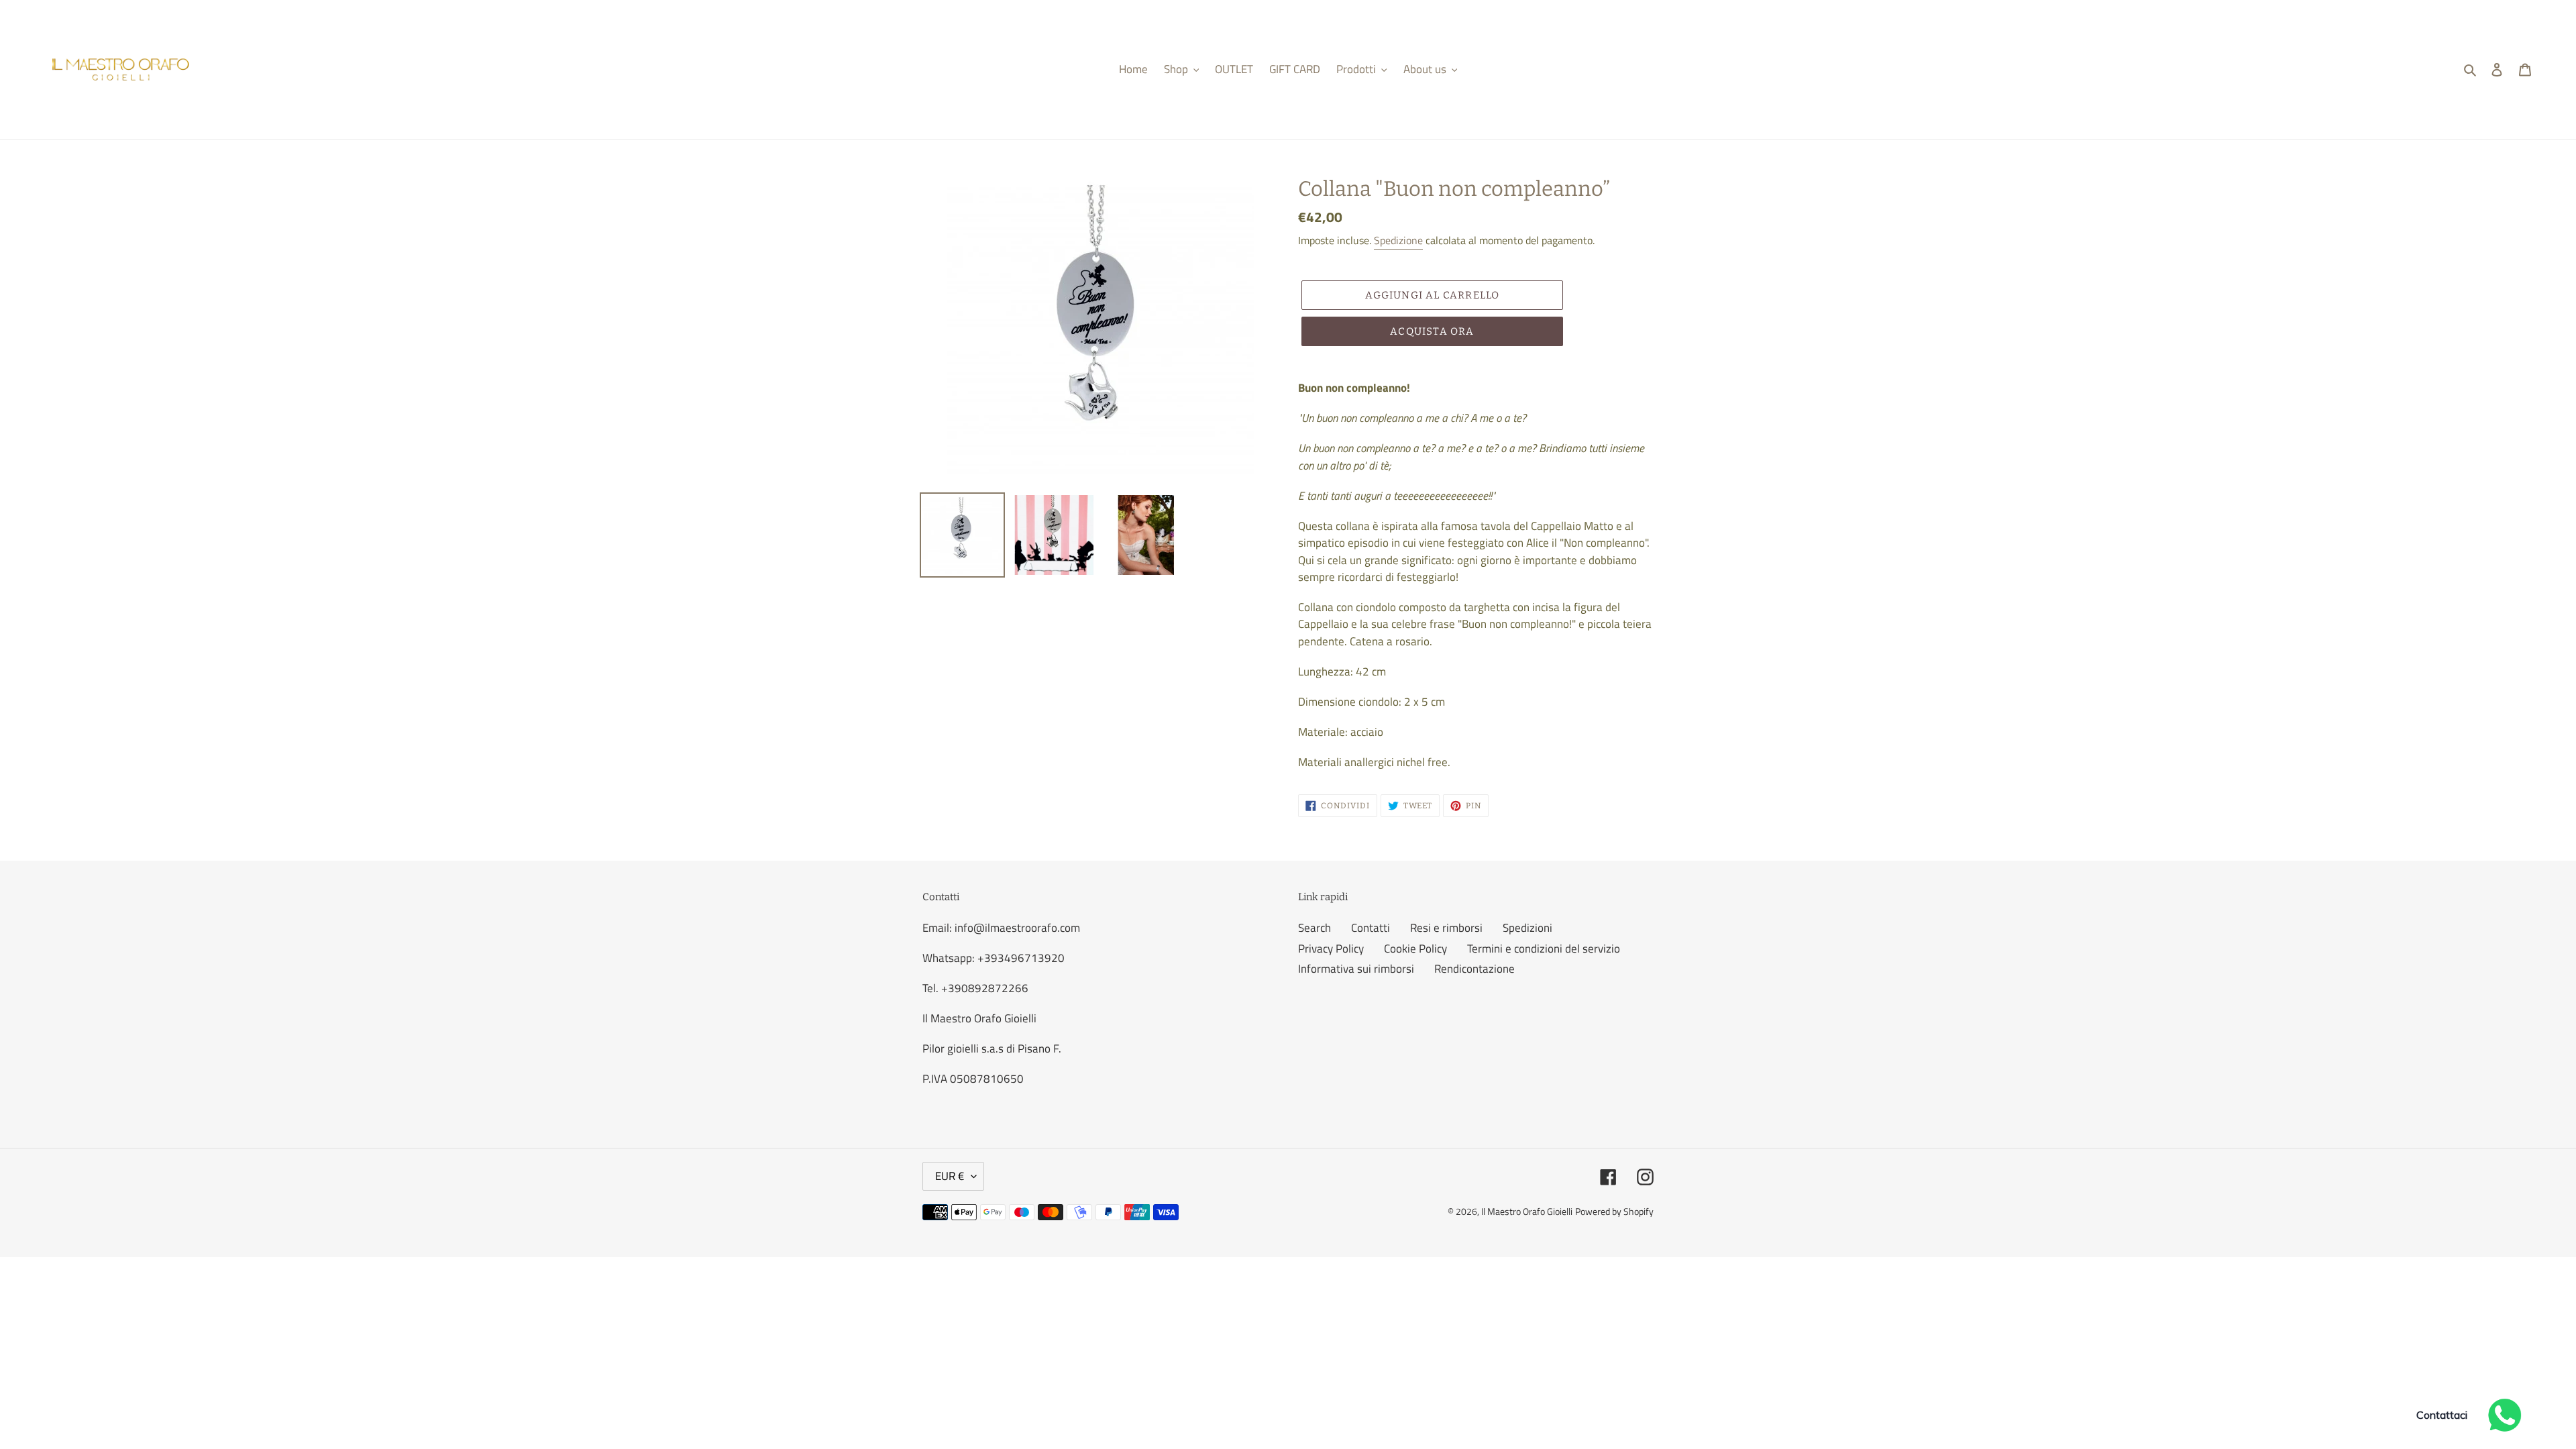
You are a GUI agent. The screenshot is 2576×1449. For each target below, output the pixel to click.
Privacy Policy (1331, 949)
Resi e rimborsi (1446, 928)
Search (1314, 928)
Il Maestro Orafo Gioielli (1527, 1211)
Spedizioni (1527, 928)
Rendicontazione (1474, 969)
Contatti (1371, 928)
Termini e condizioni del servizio (1544, 949)
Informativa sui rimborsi (1356, 969)
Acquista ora (1432, 331)
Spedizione (1398, 240)
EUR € (950, 1176)
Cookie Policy (1415, 949)
